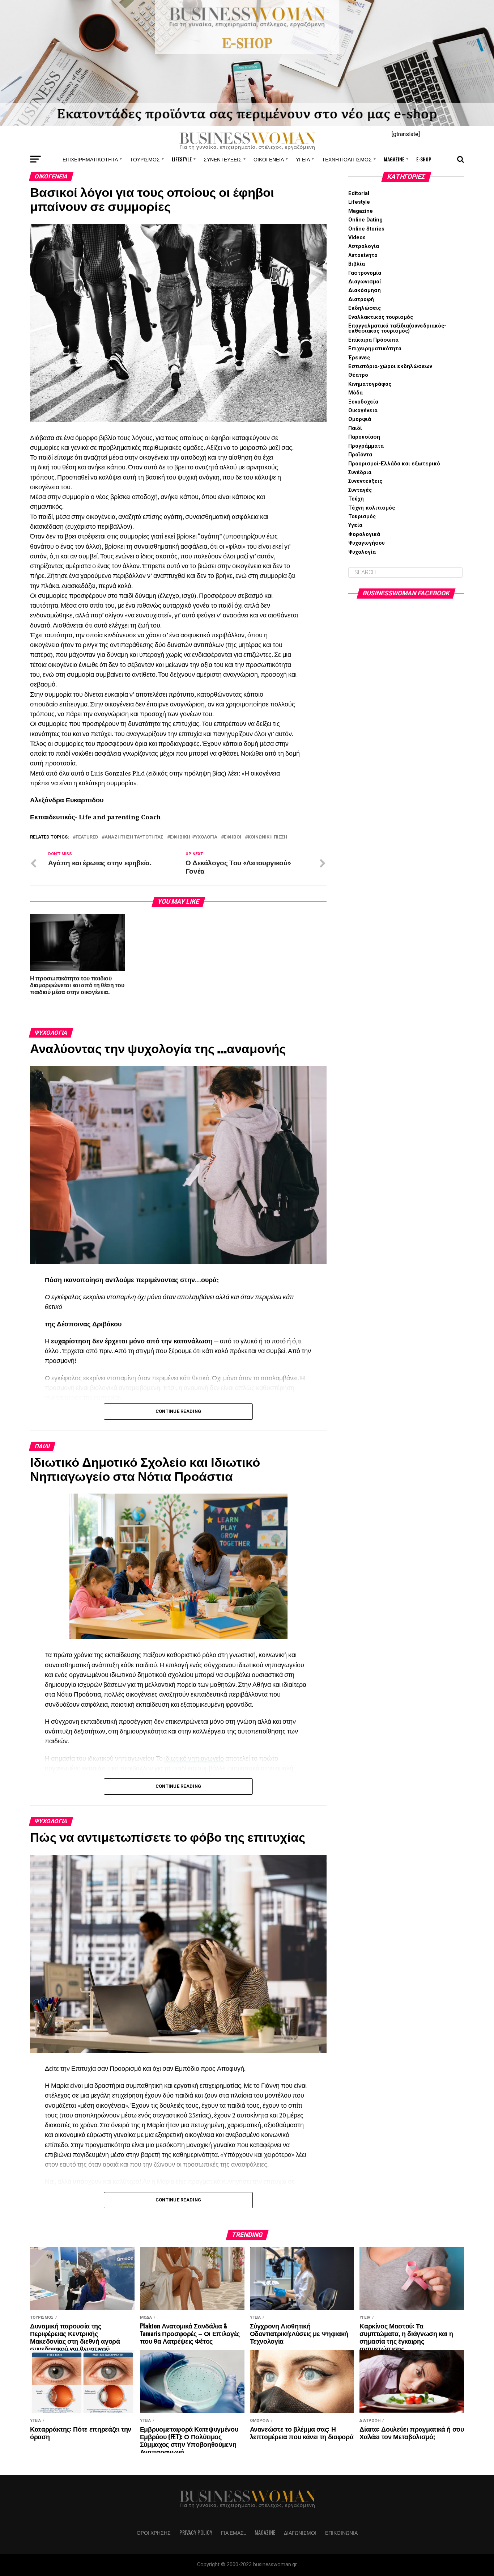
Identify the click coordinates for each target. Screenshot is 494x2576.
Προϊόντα (360, 455)
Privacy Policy (196, 2532)
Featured (87, 837)
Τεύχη (356, 499)
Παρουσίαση (364, 437)
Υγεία (303, 159)
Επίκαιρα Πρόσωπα (373, 340)
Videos (357, 238)
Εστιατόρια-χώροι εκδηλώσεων (390, 366)
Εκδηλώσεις (365, 308)
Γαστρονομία (365, 273)
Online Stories (366, 229)
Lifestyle (182, 159)
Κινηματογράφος (370, 384)
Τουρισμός (145, 159)
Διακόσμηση (365, 290)
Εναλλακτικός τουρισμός (381, 317)
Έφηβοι (233, 837)
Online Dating (365, 220)
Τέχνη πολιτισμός (347, 159)
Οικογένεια (269, 159)
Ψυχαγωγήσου (367, 543)
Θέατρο (358, 375)
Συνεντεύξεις (223, 159)
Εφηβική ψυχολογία (194, 837)
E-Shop (424, 159)
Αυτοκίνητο (363, 255)
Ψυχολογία (362, 552)
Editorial (359, 193)
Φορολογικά (364, 534)
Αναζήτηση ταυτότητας (134, 837)
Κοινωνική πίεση (267, 837)
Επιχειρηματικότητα (90, 159)
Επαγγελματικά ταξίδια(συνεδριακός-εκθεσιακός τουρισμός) (397, 328)
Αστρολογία (364, 246)
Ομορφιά (360, 419)
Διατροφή (361, 299)
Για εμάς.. (233, 2532)
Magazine (394, 159)
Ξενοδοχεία (363, 402)
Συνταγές (360, 490)
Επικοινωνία (341, 2532)
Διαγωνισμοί (365, 282)
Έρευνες (359, 358)
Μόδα (355, 393)
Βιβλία (357, 264)
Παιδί (355, 428)
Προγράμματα (366, 446)
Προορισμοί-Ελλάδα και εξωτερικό (394, 464)
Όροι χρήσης (154, 2532)
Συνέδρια (360, 472)
